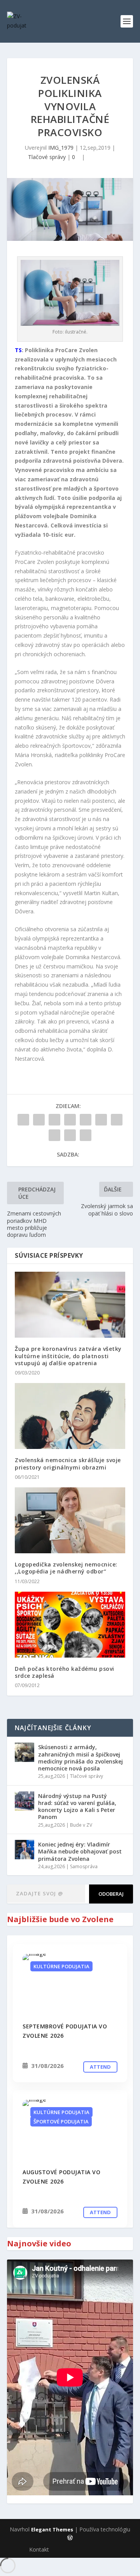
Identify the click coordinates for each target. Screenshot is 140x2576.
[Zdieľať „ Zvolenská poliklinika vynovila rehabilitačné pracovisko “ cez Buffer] (117, 1120)
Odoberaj (111, 1894)
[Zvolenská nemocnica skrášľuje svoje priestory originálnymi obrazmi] (70, 1416)
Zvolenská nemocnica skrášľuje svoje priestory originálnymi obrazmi (68, 1463)
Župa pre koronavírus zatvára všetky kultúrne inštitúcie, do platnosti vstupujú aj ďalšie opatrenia (68, 1356)
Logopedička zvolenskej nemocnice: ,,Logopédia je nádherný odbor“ (66, 1568)
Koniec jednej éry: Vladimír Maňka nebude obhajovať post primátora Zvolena (80, 1851)
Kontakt (39, 2549)
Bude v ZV (81, 1825)
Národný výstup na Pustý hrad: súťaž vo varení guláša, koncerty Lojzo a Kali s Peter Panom (77, 1807)
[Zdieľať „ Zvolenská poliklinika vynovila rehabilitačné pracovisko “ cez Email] (70, 1135)
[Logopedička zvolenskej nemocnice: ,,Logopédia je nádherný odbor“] (70, 1520)
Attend (100, 2067)
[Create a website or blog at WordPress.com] (70, 2538)
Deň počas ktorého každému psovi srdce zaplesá (65, 1672)
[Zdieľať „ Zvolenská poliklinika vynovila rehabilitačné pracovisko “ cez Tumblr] (70, 1120)
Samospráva (84, 1866)
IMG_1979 (61, 148)
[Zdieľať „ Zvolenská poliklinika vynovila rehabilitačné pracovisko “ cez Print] (86, 1135)
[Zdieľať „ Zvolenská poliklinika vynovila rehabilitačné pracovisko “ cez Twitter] (39, 1120)
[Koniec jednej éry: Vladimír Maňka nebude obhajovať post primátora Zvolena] (24, 1850)
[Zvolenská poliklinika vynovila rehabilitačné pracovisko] (70, 1984)
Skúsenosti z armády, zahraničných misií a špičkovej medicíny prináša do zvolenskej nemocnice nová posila (80, 1758)
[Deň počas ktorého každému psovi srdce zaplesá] (70, 1625)
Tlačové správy (47, 157)
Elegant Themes (52, 2529)
